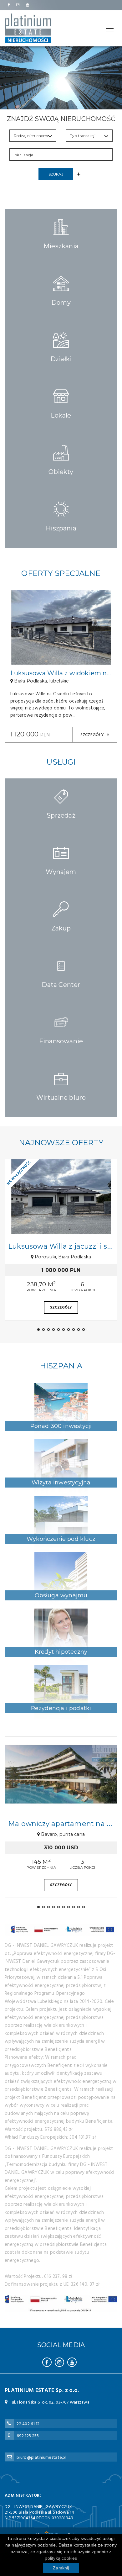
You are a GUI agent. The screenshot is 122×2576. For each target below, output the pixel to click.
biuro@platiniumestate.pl (41, 2458)
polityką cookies (61, 2558)
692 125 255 (28, 2436)
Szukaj (56, 174)
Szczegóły (93, 735)
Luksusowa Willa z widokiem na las (65, 673)
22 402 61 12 (28, 2424)
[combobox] (61, 155)
